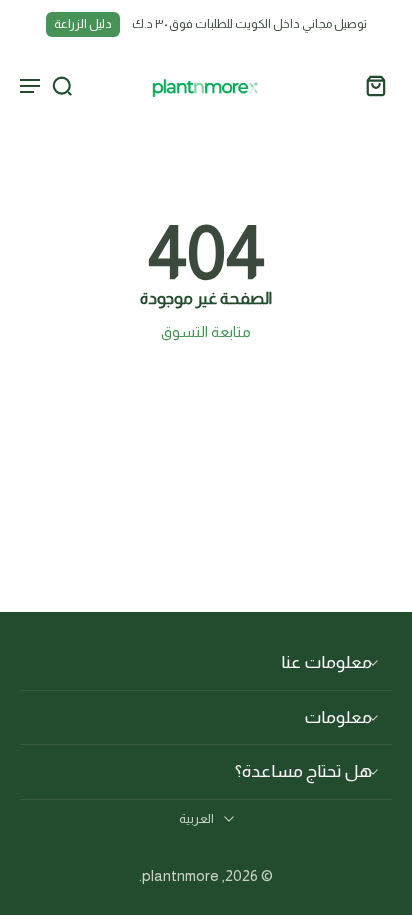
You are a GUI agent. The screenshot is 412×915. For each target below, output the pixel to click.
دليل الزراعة (83, 24)
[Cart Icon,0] (370, 85)
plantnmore (180, 875)
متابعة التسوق (206, 331)
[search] (62, 85)
